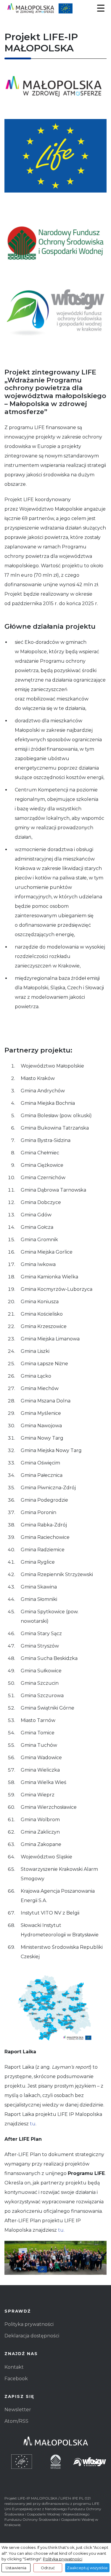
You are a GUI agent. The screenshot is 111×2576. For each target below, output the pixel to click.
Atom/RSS (16, 2421)
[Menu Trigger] (101, 8)
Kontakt (14, 2367)
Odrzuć (48, 2568)
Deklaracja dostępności (32, 2336)
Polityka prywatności (29, 2324)
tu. (61, 2230)
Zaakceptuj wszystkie (87, 2568)
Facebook (16, 2379)
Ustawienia (16, 2568)
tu (33, 2124)
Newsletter (18, 2410)
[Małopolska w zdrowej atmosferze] (55, 8)
